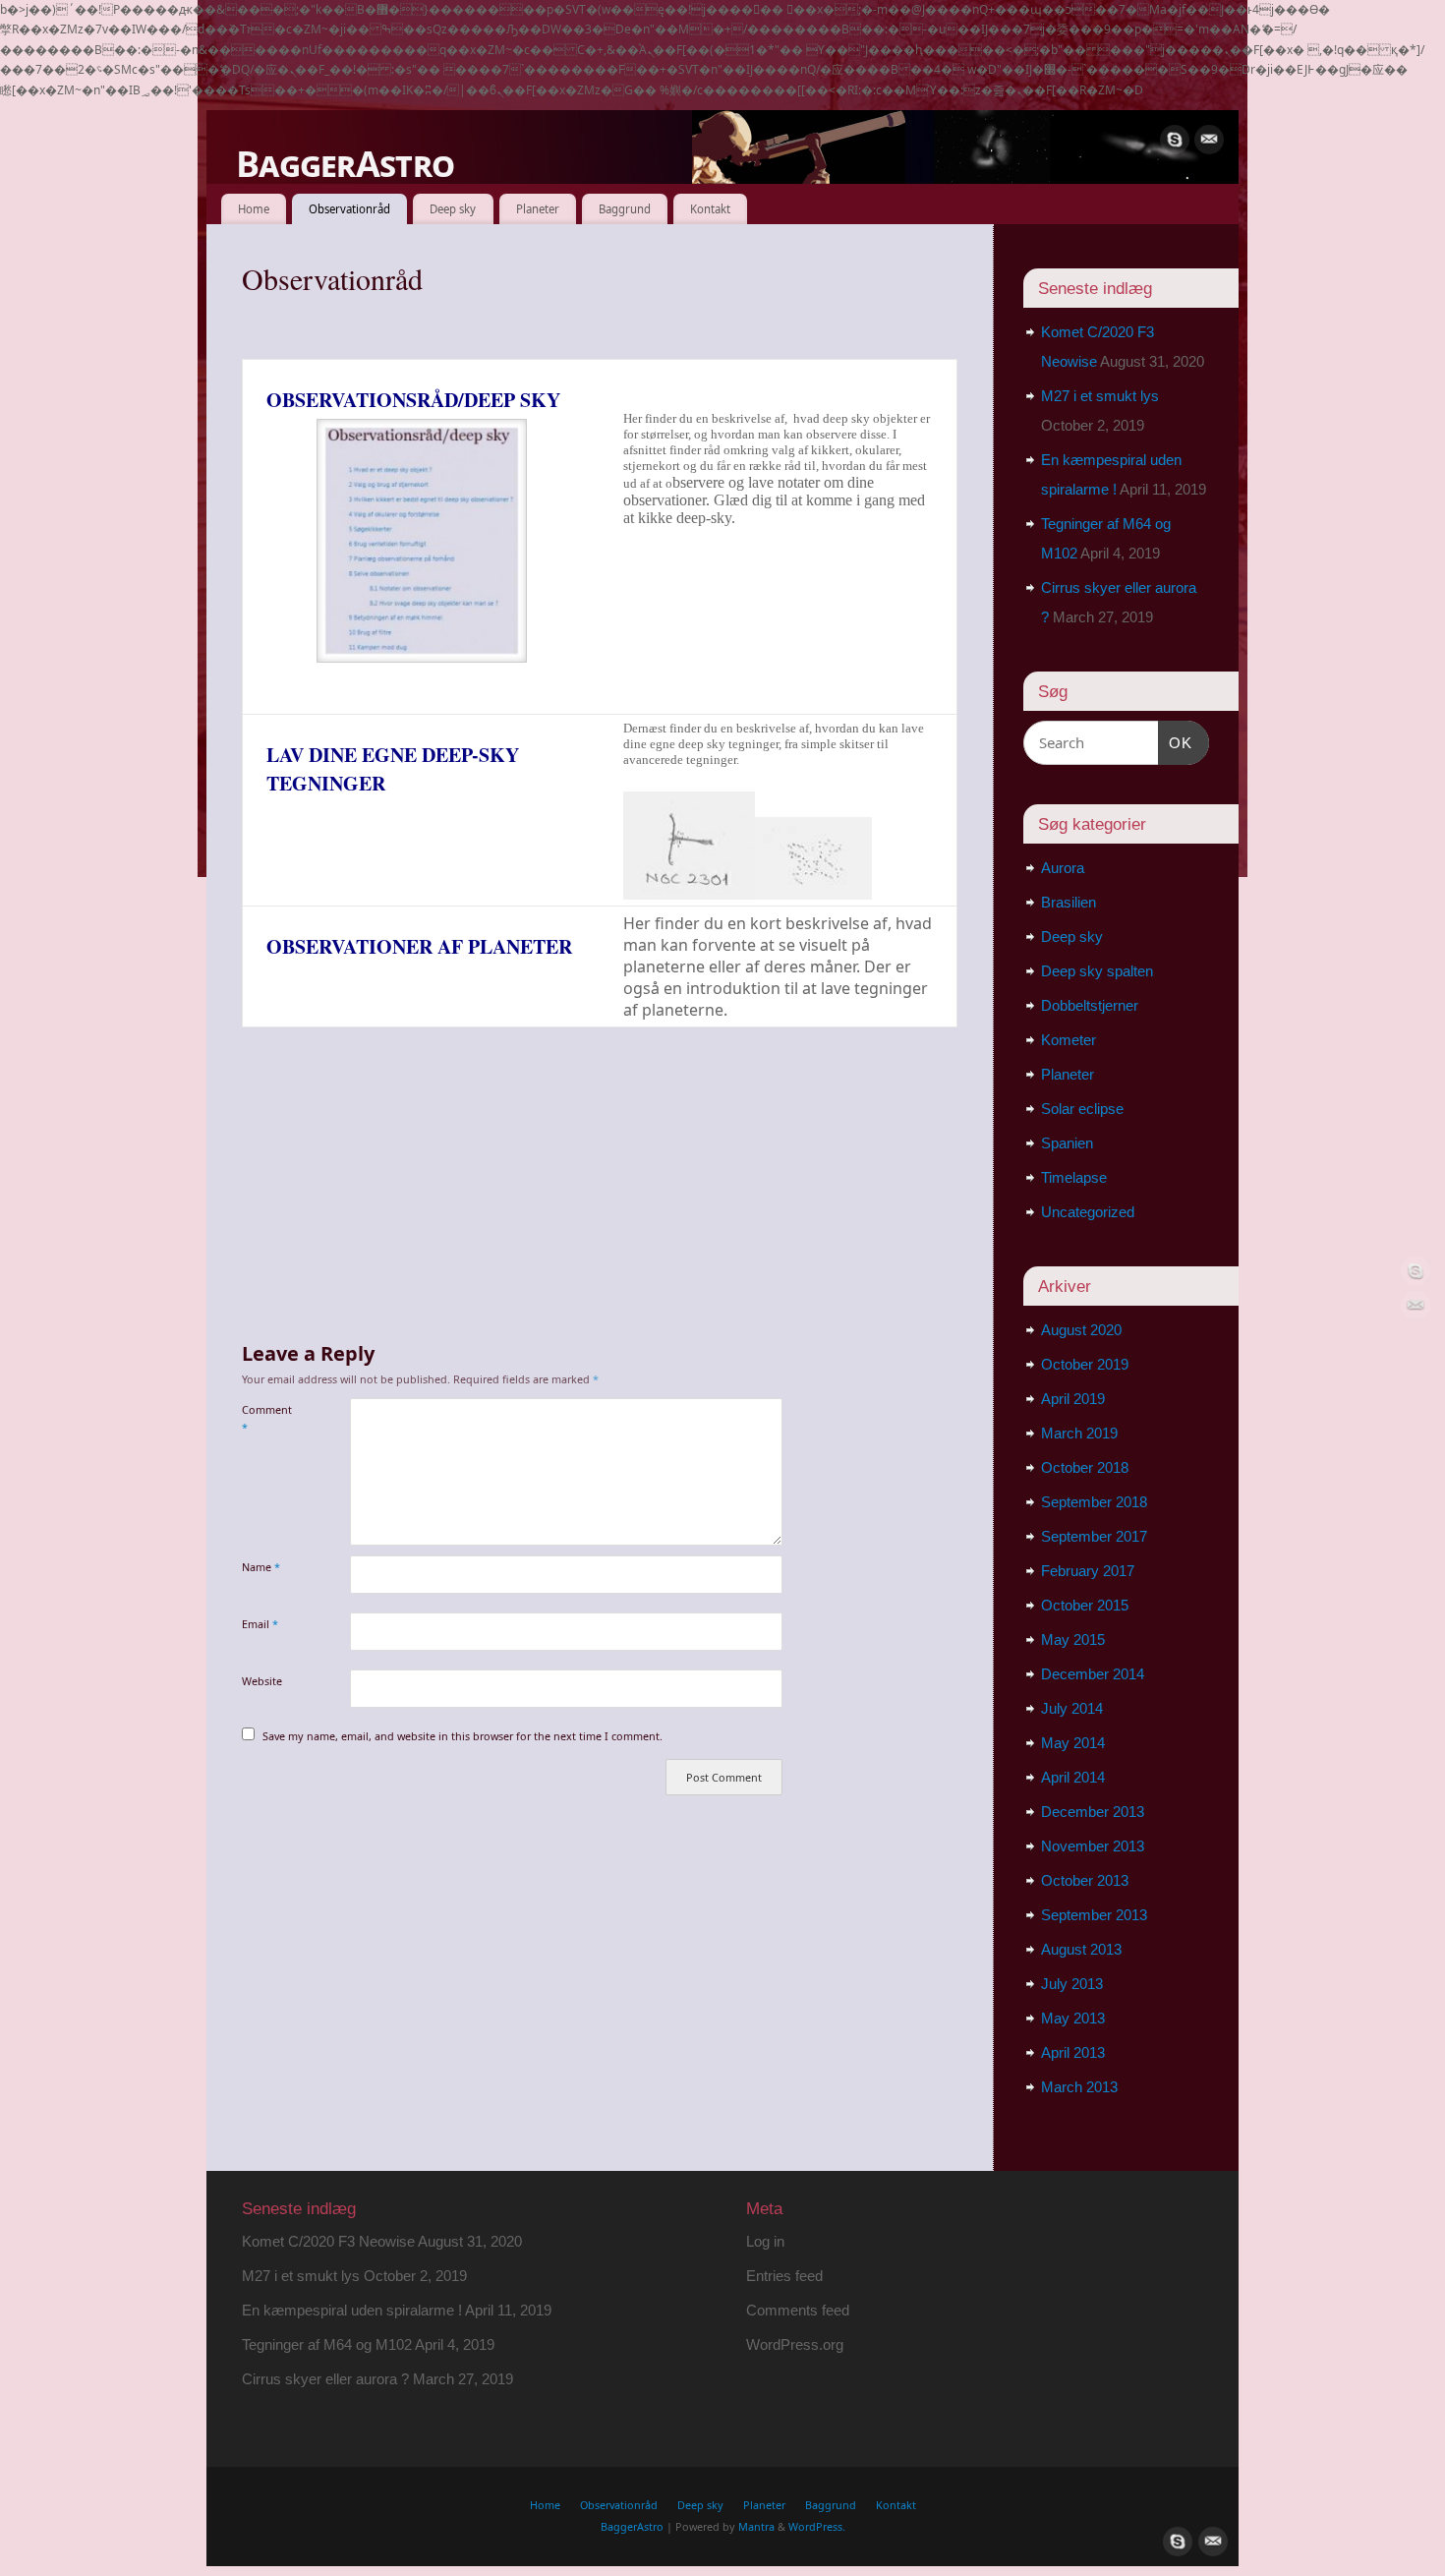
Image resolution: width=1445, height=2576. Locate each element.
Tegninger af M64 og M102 (327, 2344)
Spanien (1067, 1143)
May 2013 (1073, 2018)
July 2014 (1072, 1708)
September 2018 (1094, 1502)
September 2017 (1094, 1536)
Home (254, 209)
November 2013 (1093, 1846)
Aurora (1063, 868)
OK (1176, 742)
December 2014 (1093, 1674)
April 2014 (1073, 1777)
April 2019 (1073, 1399)
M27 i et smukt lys (1100, 396)
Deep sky (453, 209)
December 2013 (1093, 1812)
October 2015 (1085, 1605)
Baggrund (625, 209)
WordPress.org (795, 2344)
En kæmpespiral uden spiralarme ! (352, 2310)
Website (262, 1681)
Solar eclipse (1082, 1109)
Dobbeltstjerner (1090, 1005)
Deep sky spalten (1097, 971)
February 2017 (1088, 1571)
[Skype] (1175, 140)
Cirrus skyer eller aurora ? (325, 2379)
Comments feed (798, 2310)
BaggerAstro (345, 164)
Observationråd (349, 209)
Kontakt (710, 209)
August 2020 (1081, 1330)
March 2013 (1079, 2087)
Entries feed (784, 2276)
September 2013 (1094, 1915)
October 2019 (1085, 1364)
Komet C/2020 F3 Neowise (328, 2241)
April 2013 (1073, 2052)
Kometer (1069, 1040)
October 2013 (1085, 1880)
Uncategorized (1088, 1212)
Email (260, 1624)
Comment (267, 1418)
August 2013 (1081, 1949)
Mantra (756, 2526)
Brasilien (1069, 902)
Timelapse (1074, 1177)
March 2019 (1079, 1433)
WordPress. (817, 2526)
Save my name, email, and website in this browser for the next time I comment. (462, 1736)
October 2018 (1085, 1467)
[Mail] (1209, 140)
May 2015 (1073, 1639)
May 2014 (1073, 1743)
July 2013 (1072, 1984)
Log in (765, 2241)
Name (261, 1567)
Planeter (538, 209)
